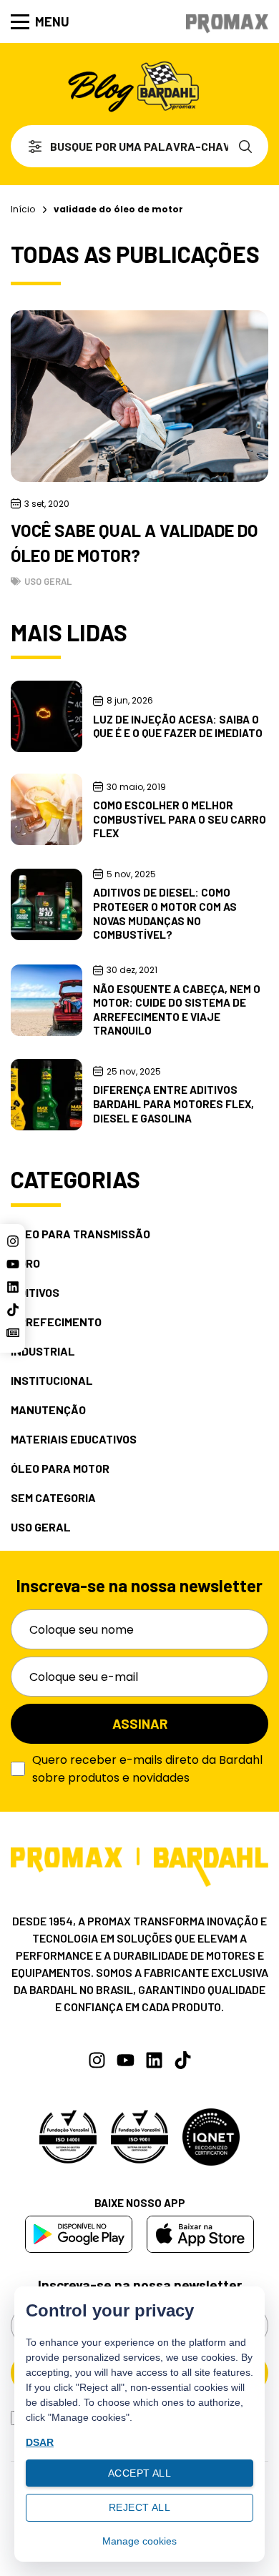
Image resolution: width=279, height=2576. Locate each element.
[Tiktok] (13, 1310)
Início (23, 209)
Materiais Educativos (74, 1439)
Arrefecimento (56, 1322)
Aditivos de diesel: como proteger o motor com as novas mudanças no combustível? (165, 913)
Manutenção (48, 1410)
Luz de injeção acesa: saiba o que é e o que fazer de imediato (178, 726)
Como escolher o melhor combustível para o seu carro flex (180, 819)
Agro (25, 1263)
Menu (52, 21)
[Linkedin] (13, 1287)
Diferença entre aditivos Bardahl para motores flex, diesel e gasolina (173, 1104)
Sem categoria (53, 1498)
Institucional (52, 1381)
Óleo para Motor (60, 1469)
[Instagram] (13, 1241)
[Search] (248, 146)
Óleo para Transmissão (80, 1234)
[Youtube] (13, 1264)
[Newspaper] (13, 1333)
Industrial (43, 1351)
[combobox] (119, 146)
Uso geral (48, 581)
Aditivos (35, 1293)
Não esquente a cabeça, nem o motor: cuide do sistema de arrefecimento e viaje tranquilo (177, 1010)
